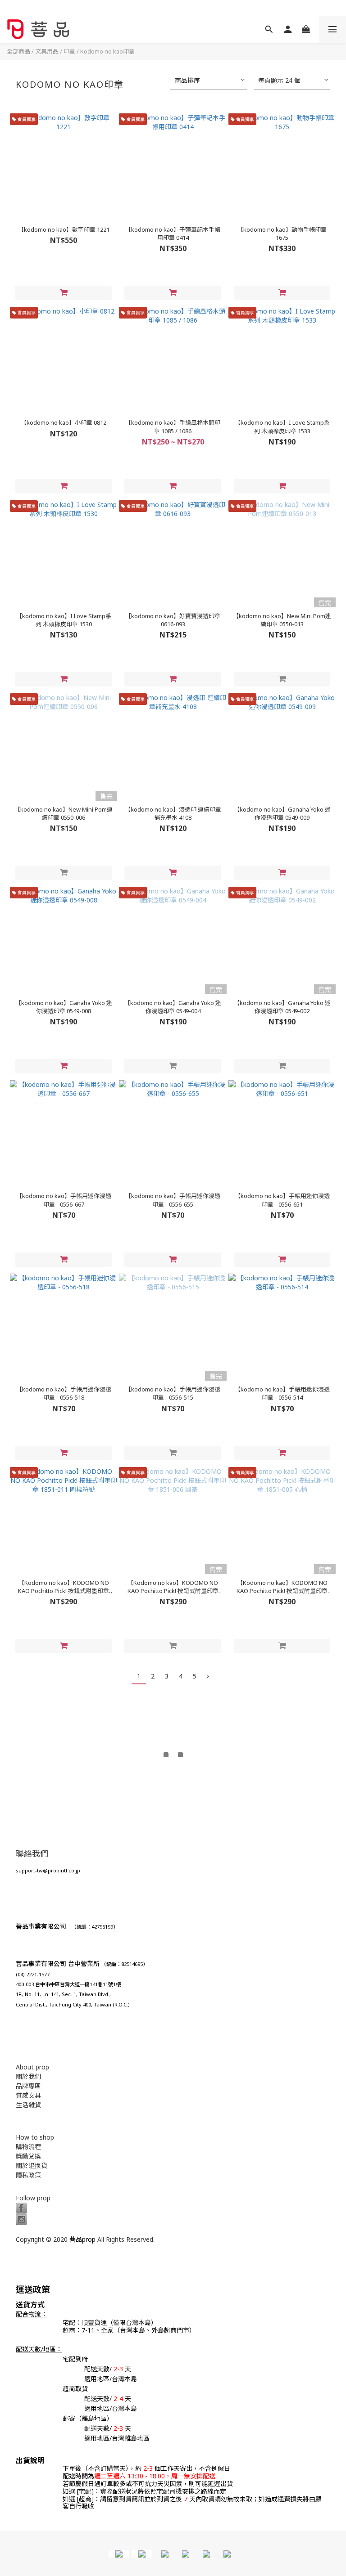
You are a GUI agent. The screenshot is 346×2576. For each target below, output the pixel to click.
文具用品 (47, 51)
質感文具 (28, 2095)
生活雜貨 (28, 2105)
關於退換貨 (32, 2165)
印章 (69, 51)
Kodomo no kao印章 (107, 51)
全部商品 (18, 51)
